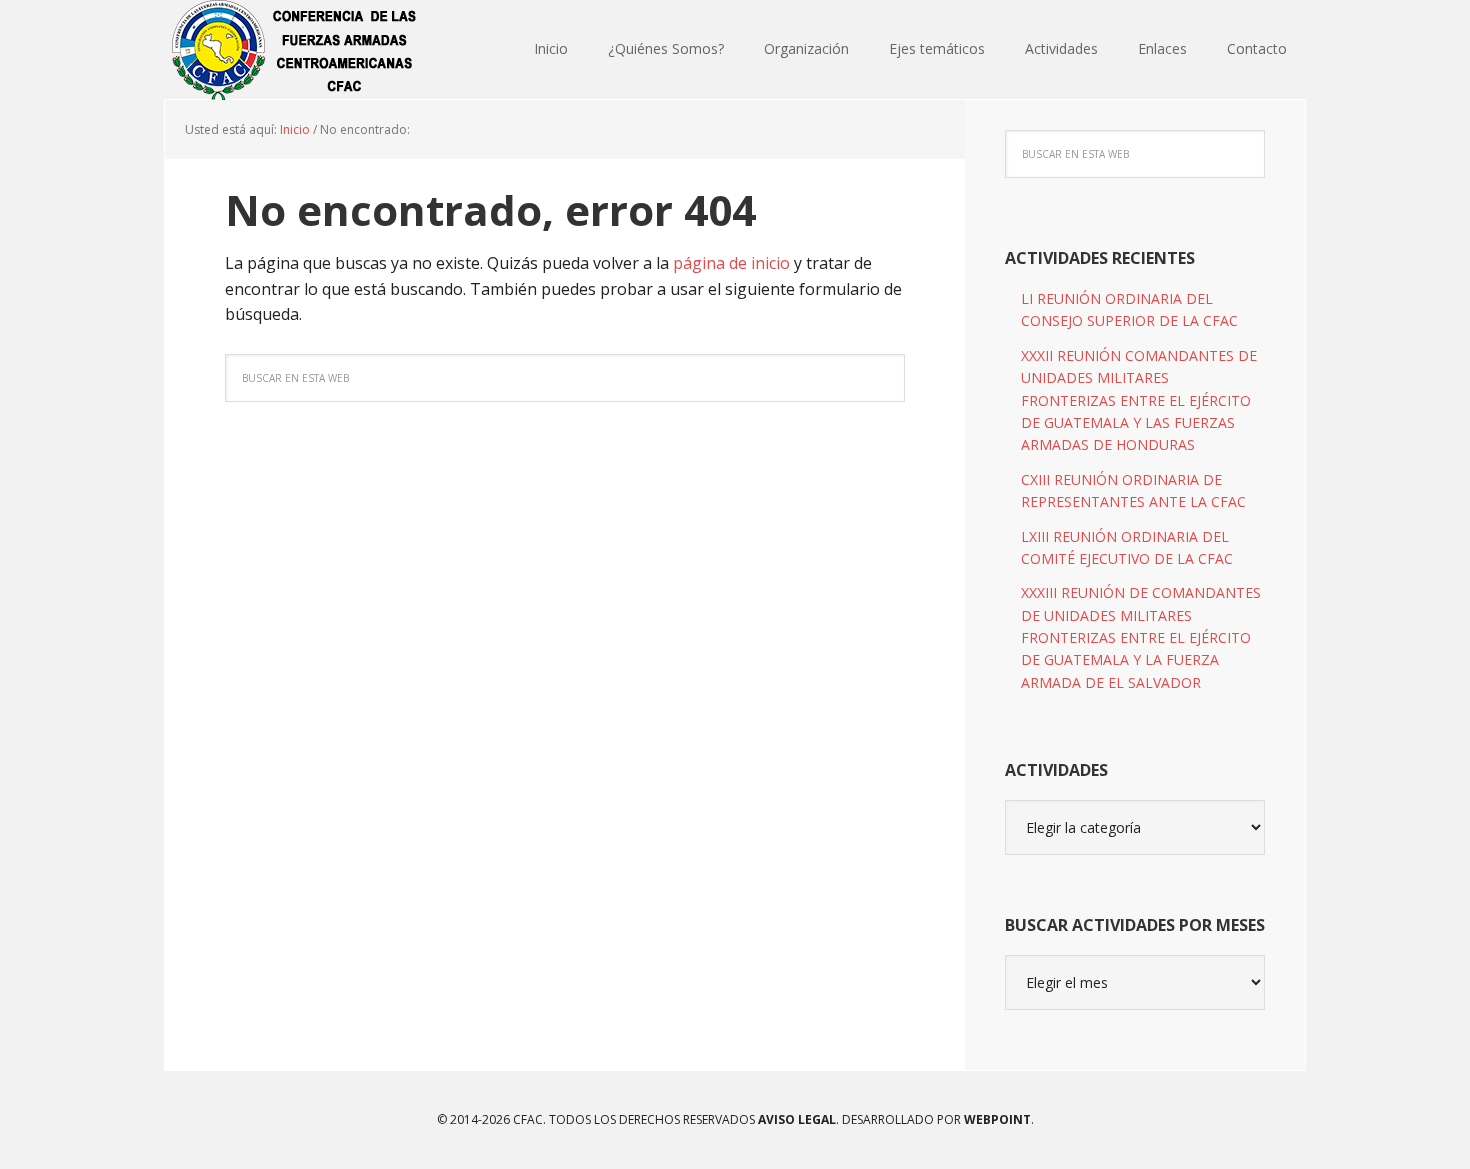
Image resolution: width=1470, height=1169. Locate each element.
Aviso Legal (795, 1119)
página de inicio (731, 263)
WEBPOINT (997, 1119)
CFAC (295, 50)
